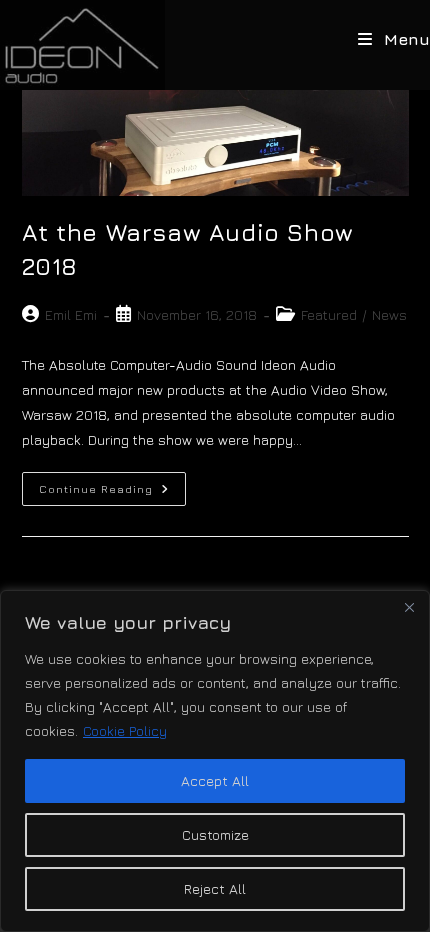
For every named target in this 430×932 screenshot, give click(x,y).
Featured (329, 314)
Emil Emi (71, 314)
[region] (215, 761)
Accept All (215, 780)
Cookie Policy (125, 730)
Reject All (215, 888)
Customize (215, 834)
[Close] (409, 607)
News (389, 314)
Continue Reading (112, 493)
